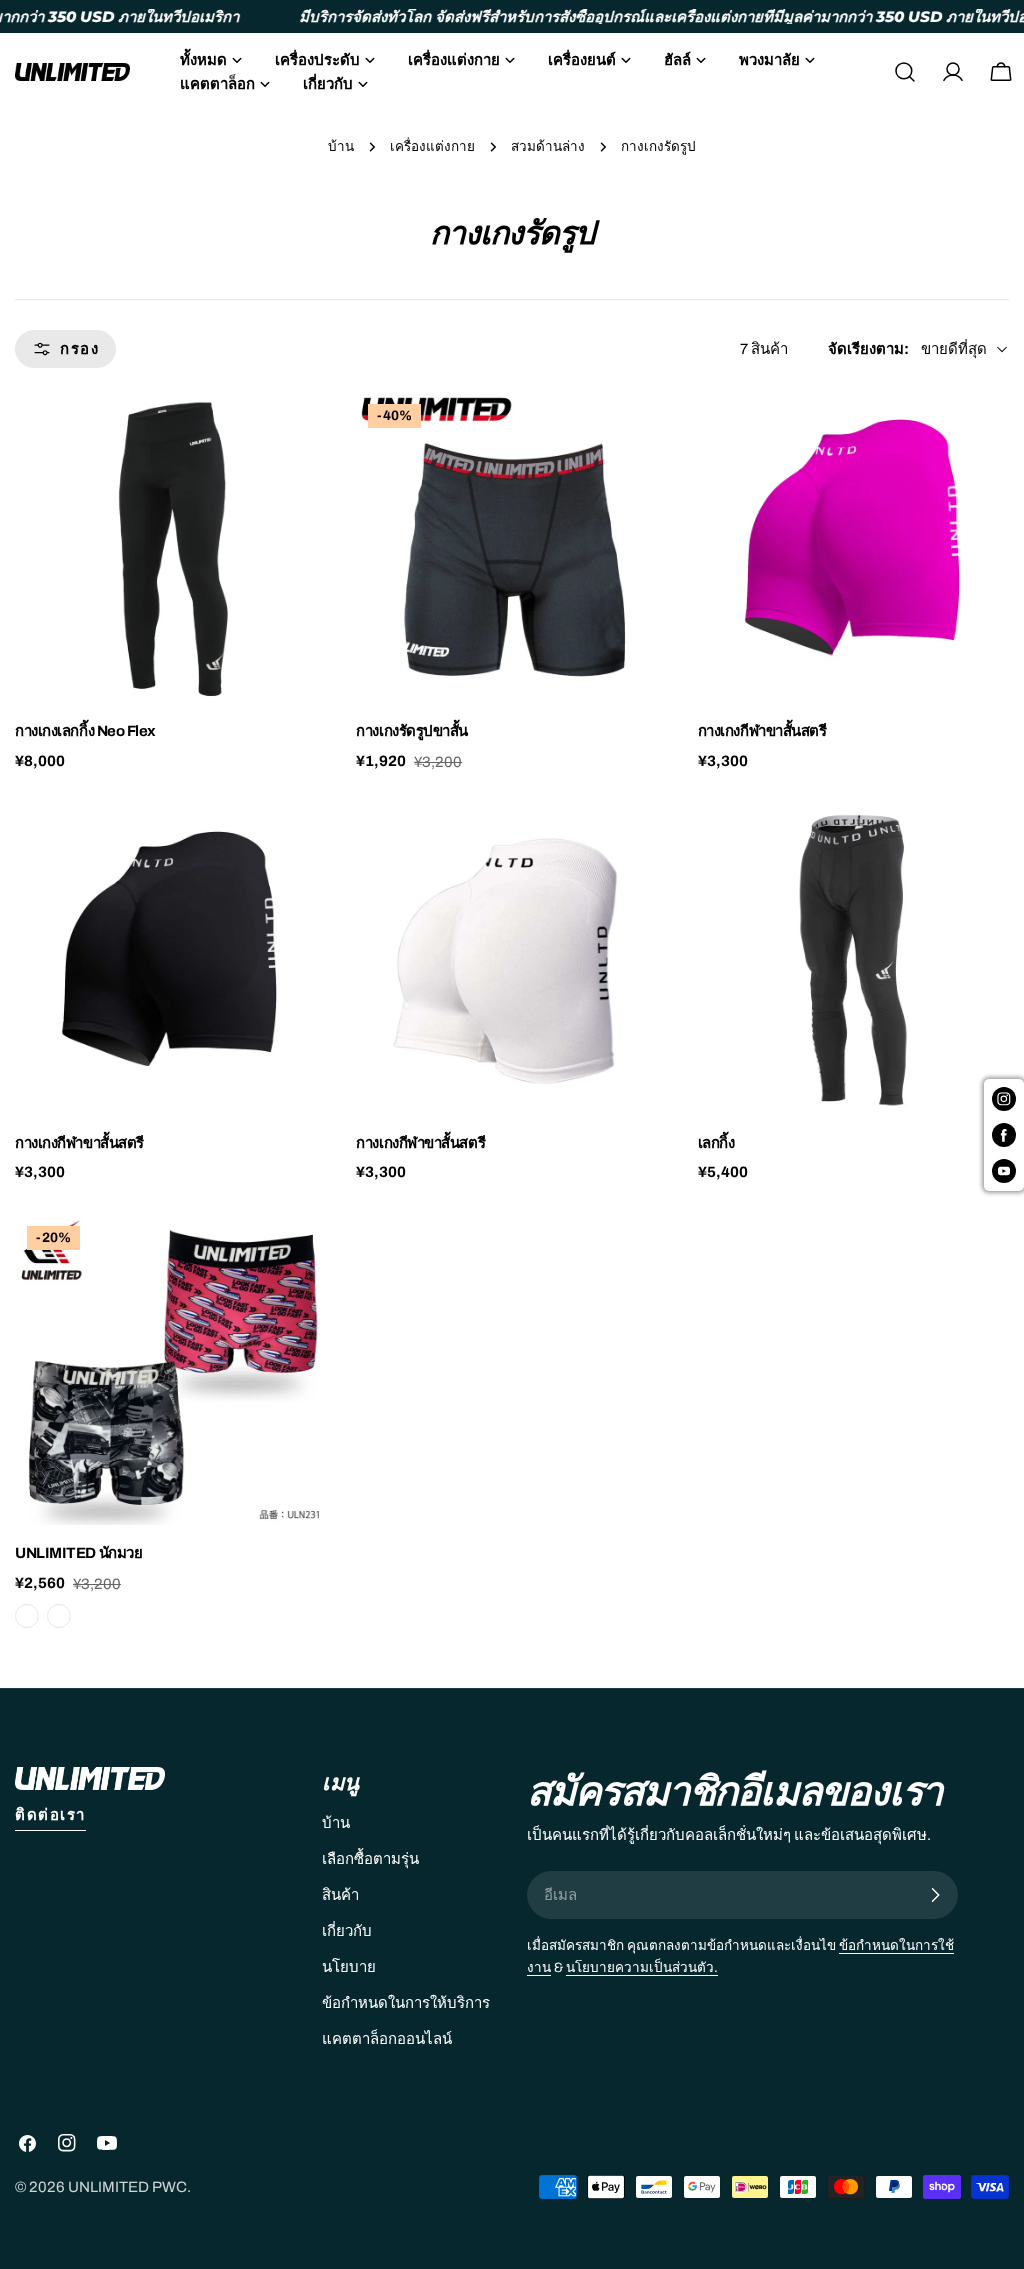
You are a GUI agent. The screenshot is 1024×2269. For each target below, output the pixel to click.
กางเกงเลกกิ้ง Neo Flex (85, 731)
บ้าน (341, 146)
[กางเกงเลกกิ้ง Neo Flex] (170, 547)
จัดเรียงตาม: (868, 349)
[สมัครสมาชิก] (935, 1895)
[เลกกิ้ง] (853, 959)
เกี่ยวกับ (347, 1931)
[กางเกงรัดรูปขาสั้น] (511, 547)
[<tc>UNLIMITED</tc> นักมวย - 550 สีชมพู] (27, 1616)
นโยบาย (349, 1967)
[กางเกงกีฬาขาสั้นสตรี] (853, 547)
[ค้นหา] (905, 72)
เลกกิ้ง (716, 1143)
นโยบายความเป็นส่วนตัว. (642, 1967)
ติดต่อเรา (50, 1815)
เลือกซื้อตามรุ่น (370, 1859)
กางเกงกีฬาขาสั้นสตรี (762, 731)
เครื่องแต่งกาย (432, 146)
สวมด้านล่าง (548, 146)
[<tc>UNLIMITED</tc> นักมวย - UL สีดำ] (59, 1616)
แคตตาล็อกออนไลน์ (387, 2039)
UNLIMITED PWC (127, 2187)
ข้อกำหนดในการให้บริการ (406, 2003)
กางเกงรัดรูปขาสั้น (412, 731)
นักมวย (78, 1553)
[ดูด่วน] (297, 436)
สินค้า (340, 1895)
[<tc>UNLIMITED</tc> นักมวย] (170, 1369)
